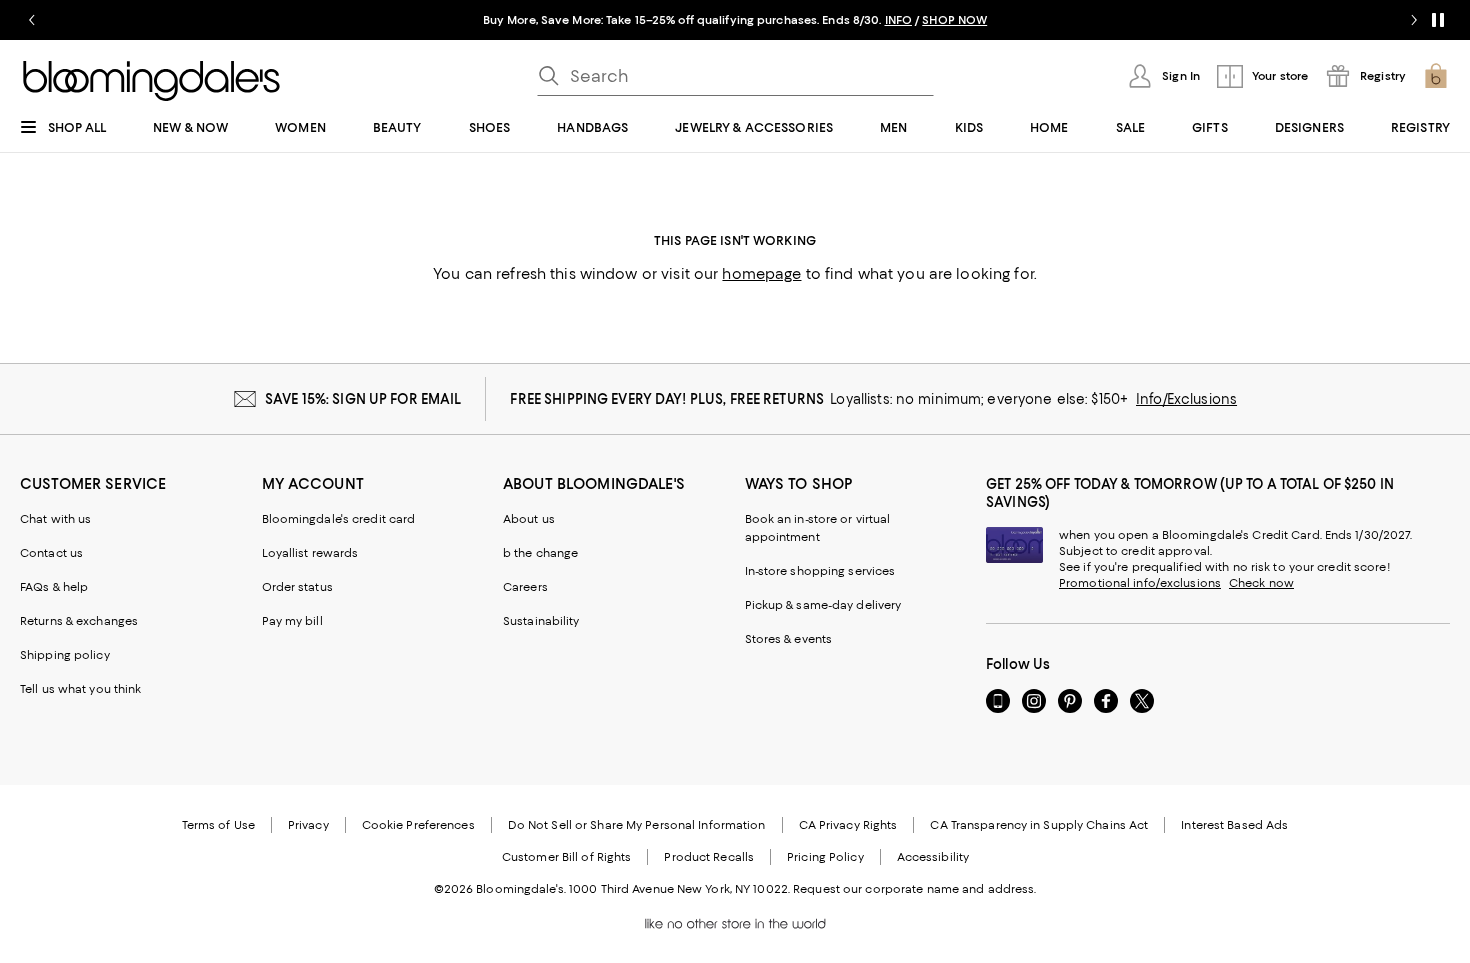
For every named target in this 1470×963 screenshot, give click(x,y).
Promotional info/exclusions (1140, 583)
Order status (297, 587)
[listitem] (735, 20)
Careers (525, 587)
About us (529, 519)
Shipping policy (65, 655)
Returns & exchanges (79, 621)
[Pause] (1438, 20)
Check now (1261, 583)
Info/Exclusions (1186, 399)
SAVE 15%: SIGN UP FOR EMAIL (363, 399)
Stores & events (789, 639)
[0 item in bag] (1436, 76)
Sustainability (541, 621)
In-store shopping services (820, 571)
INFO (898, 20)
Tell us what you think (80, 689)
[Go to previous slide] (32, 20)
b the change (540, 553)
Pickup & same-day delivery (823, 605)
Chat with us (55, 519)
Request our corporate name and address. (914, 889)
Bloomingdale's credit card (339, 519)
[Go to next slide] (1414, 20)
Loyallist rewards (310, 553)
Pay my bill (292, 621)
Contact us (51, 553)
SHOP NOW (954, 20)
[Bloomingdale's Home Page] (151, 81)
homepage (761, 274)
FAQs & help (54, 587)
